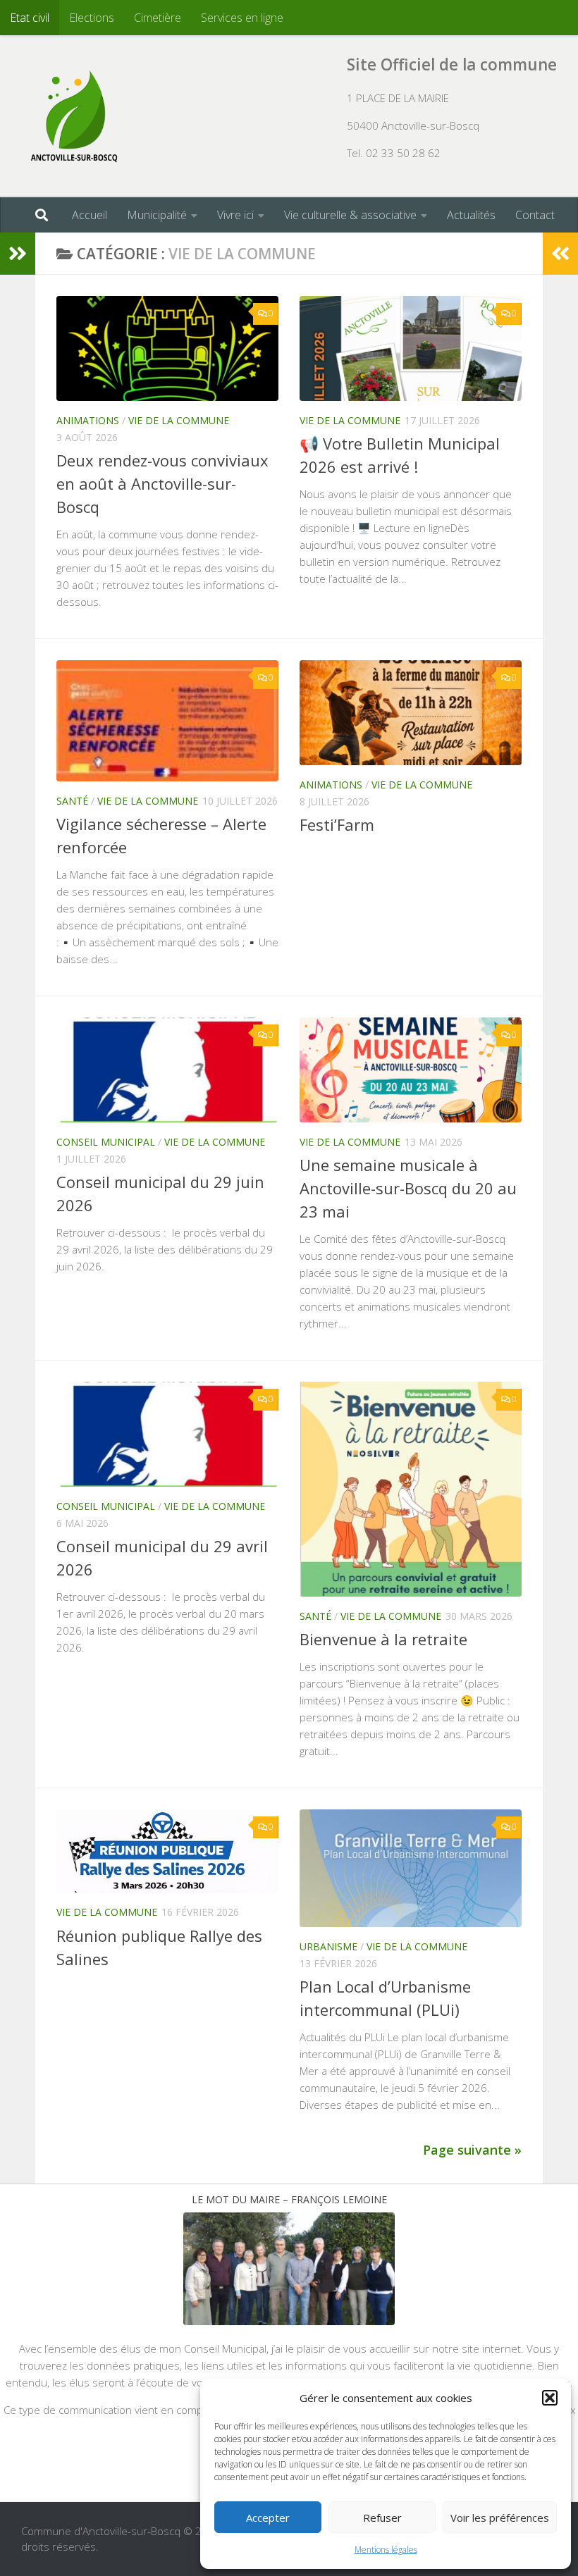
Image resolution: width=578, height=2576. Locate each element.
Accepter (268, 2518)
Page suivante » (472, 2150)
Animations (88, 420)
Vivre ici (235, 215)
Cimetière (158, 18)
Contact (535, 215)
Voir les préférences (500, 2518)
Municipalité (157, 215)
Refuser (382, 2518)
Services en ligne (242, 18)
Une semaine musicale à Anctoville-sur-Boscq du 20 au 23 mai (408, 1188)
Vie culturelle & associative (350, 215)
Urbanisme (328, 1946)
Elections (92, 18)
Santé (72, 801)
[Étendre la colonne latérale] (18, 254)
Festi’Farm (337, 824)
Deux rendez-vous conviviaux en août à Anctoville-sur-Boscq (162, 483)
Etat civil (30, 18)
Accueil (90, 215)
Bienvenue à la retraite (383, 1639)
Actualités (471, 215)
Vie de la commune (179, 420)
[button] (550, 2398)
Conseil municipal (106, 1142)
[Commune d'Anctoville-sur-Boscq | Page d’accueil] (74, 116)
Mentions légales (386, 2550)
